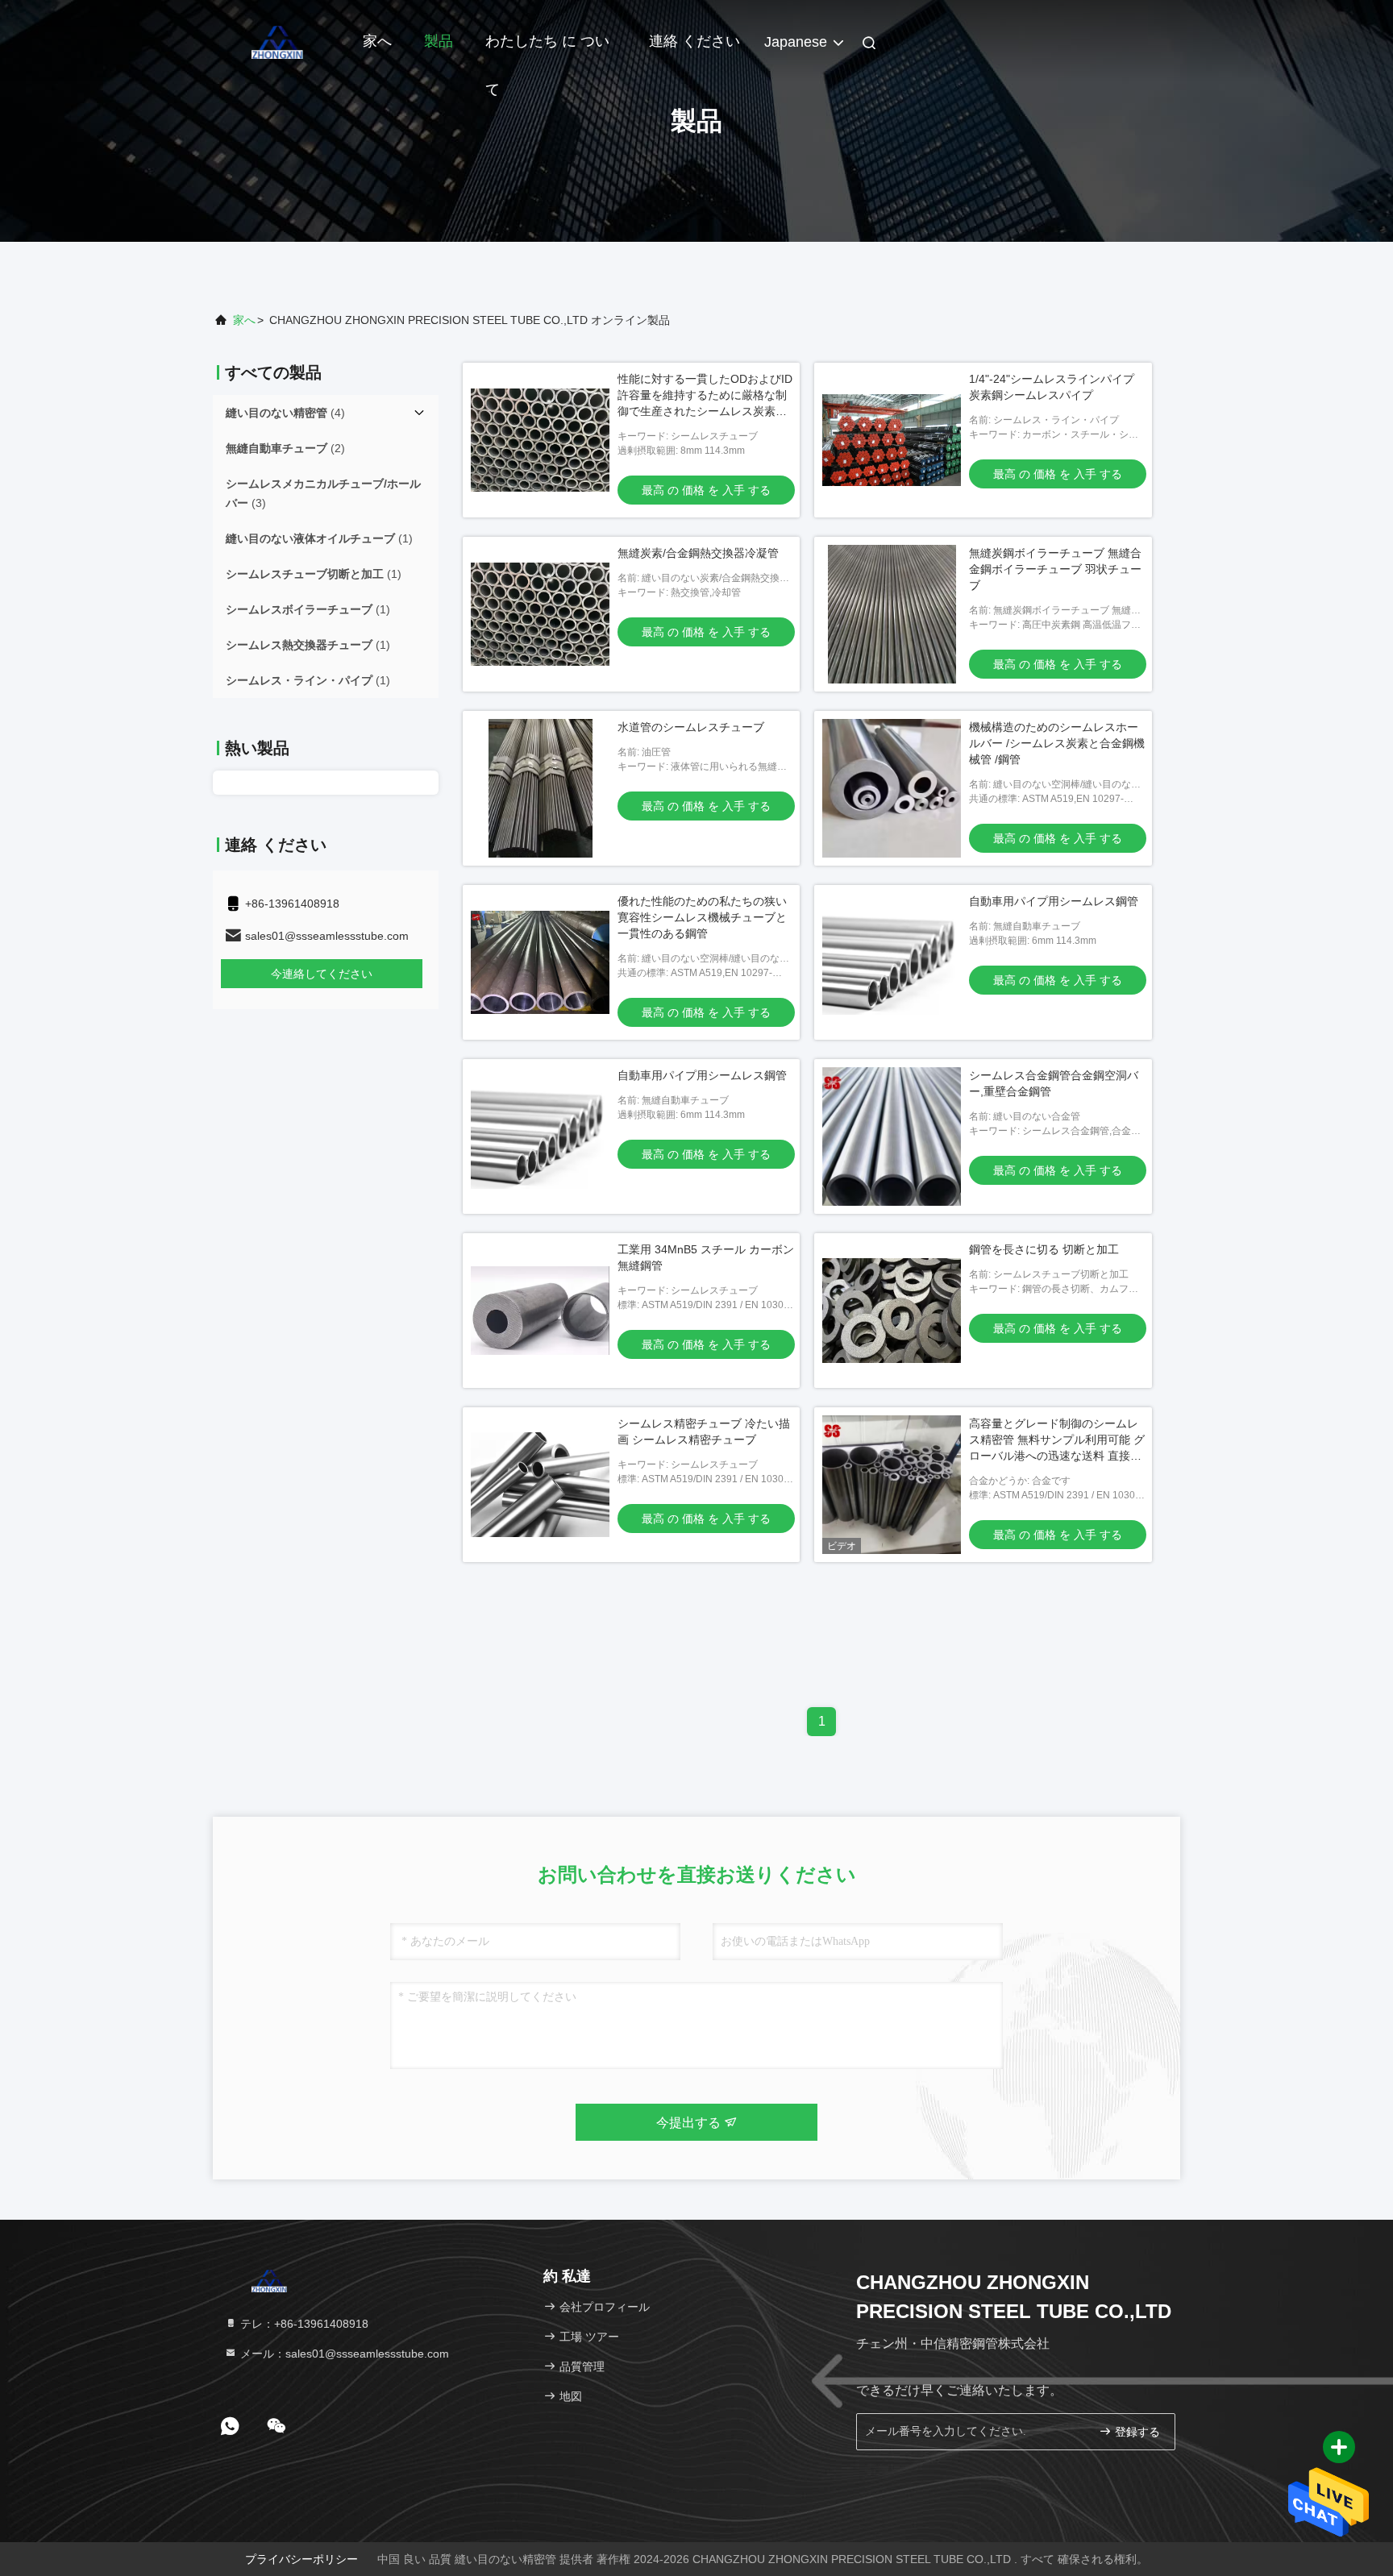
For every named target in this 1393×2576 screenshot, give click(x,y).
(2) (285, 448)
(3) (323, 493)
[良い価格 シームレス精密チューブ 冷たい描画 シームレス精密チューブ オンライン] (540, 1485)
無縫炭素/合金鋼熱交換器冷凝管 (698, 553)
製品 (439, 41)
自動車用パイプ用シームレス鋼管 (1054, 901)
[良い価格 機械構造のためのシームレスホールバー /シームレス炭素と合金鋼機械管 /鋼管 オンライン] (892, 788)
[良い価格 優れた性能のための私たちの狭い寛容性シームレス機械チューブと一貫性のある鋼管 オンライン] (540, 962)
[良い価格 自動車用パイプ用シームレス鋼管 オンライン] (892, 962)
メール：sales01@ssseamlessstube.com (343, 2354)
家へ (377, 41)
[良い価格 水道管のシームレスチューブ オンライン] (540, 788)
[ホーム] (277, 40)
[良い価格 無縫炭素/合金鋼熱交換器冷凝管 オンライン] (540, 614)
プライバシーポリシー (301, 2559)
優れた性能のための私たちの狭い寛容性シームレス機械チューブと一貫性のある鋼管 (702, 917)
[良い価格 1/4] (892, 440)
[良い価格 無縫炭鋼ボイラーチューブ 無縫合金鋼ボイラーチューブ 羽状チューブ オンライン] (892, 614)
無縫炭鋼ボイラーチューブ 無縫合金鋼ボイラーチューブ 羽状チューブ (1055, 569)
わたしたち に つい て (547, 49)
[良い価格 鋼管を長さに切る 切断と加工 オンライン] (892, 1311)
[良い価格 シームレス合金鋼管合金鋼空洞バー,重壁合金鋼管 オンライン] (892, 1136)
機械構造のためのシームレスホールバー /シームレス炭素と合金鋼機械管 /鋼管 (1057, 743)
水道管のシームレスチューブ (691, 727)
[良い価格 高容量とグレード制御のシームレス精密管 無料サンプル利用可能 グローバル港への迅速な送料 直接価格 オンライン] (892, 1485)
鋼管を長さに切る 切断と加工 (1044, 1249)
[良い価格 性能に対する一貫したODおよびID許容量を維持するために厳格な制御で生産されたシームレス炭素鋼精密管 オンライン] (540, 440)
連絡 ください (694, 41)
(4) (285, 413)
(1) (319, 538)
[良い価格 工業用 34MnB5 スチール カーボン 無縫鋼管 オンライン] (540, 1311)
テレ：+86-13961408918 (303, 2324)
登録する (1136, 2432)
